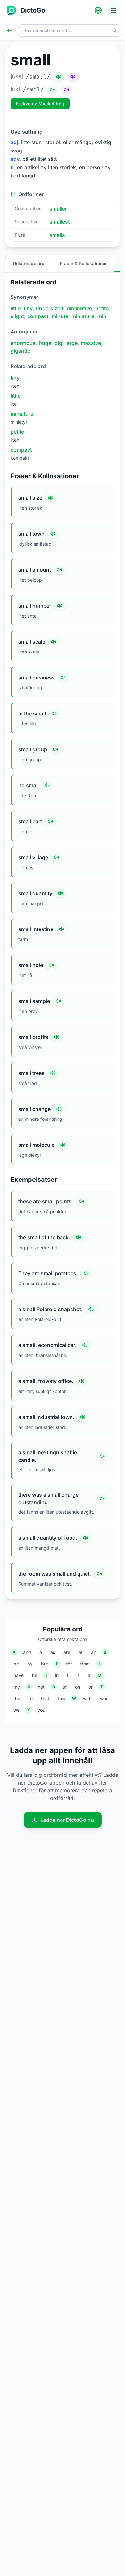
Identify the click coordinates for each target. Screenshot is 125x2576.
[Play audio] (51, 498)
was (104, 1698)
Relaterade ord (29, 263)
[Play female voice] (73, 77)
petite (102, 308)
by (30, 1664)
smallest (59, 222)
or (91, 1687)
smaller (58, 209)
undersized (50, 308)
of (65, 1687)
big (58, 343)
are (67, 1652)
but (45, 1664)
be (16, 1664)
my (17, 1687)
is (78, 1675)
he (35, 1675)
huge (45, 343)
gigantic (20, 351)
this (61, 1698)
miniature (83, 316)
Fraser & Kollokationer (83, 263)
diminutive (79, 308)
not (41, 1687)
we (17, 1710)
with (87, 1698)
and (27, 1652)
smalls (57, 235)
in (57, 1675)
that (45, 1698)
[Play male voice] (59, 77)
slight (17, 316)
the (17, 1698)
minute (60, 316)
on (78, 1687)
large (71, 343)
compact (38, 316)
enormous (23, 343)
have (19, 1675)
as (53, 1652)
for (69, 1664)
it (89, 1675)
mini (103, 316)
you (41, 1710)
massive (91, 343)
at (81, 1652)
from (85, 1664)
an (94, 1652)
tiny (28, 308)
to (31, 1698)
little (16, 308)
